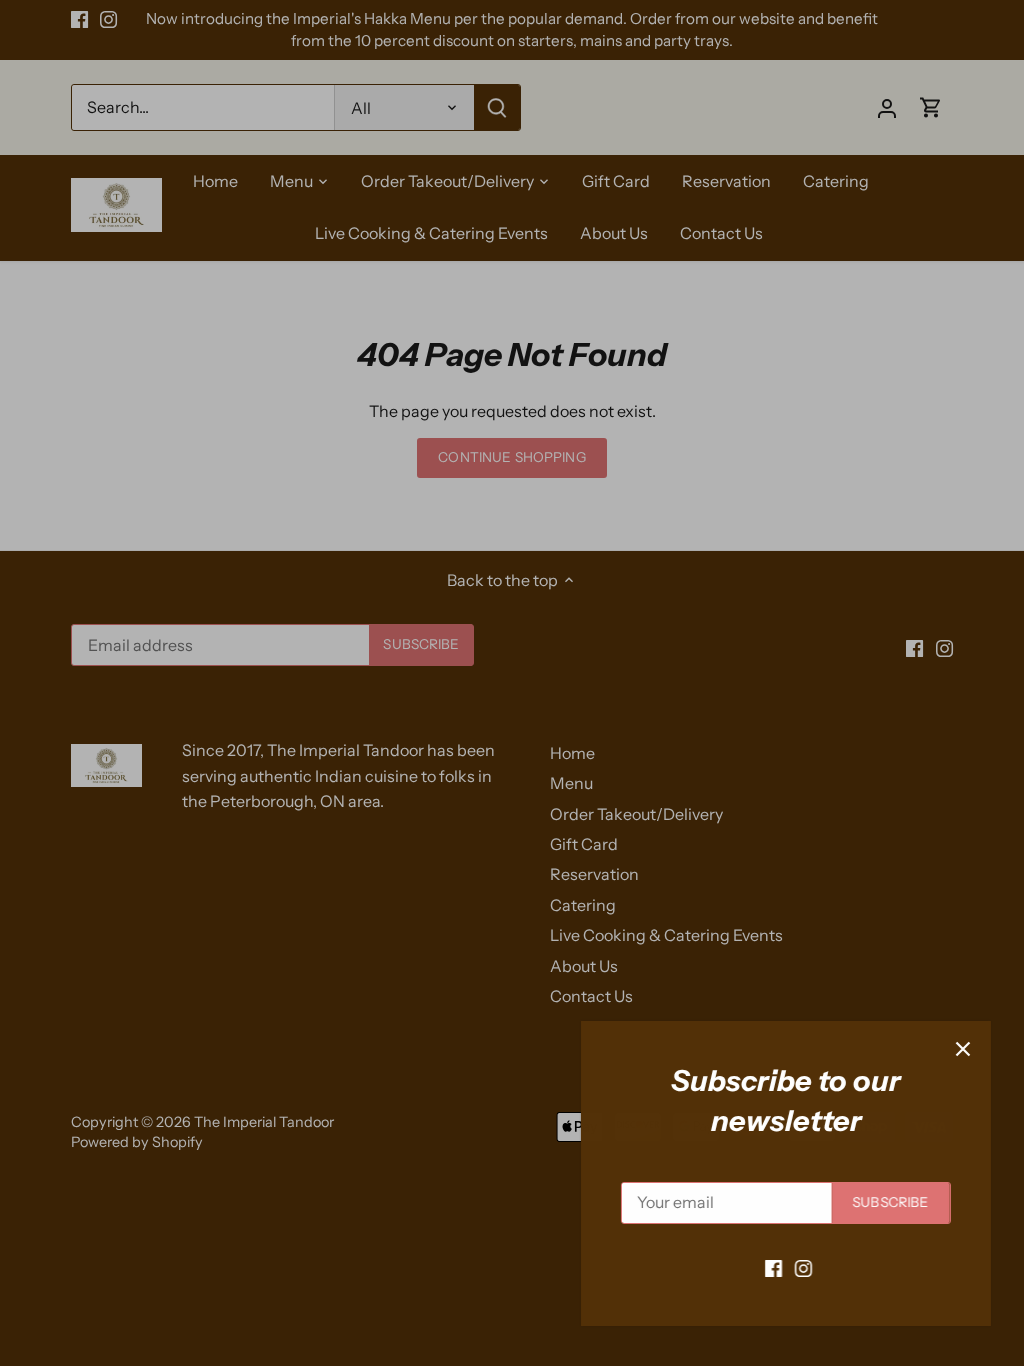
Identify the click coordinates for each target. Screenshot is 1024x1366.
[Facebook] (766, 1267)
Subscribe (884, 1202)
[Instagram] (796, 1267)
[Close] (956, 1049)
